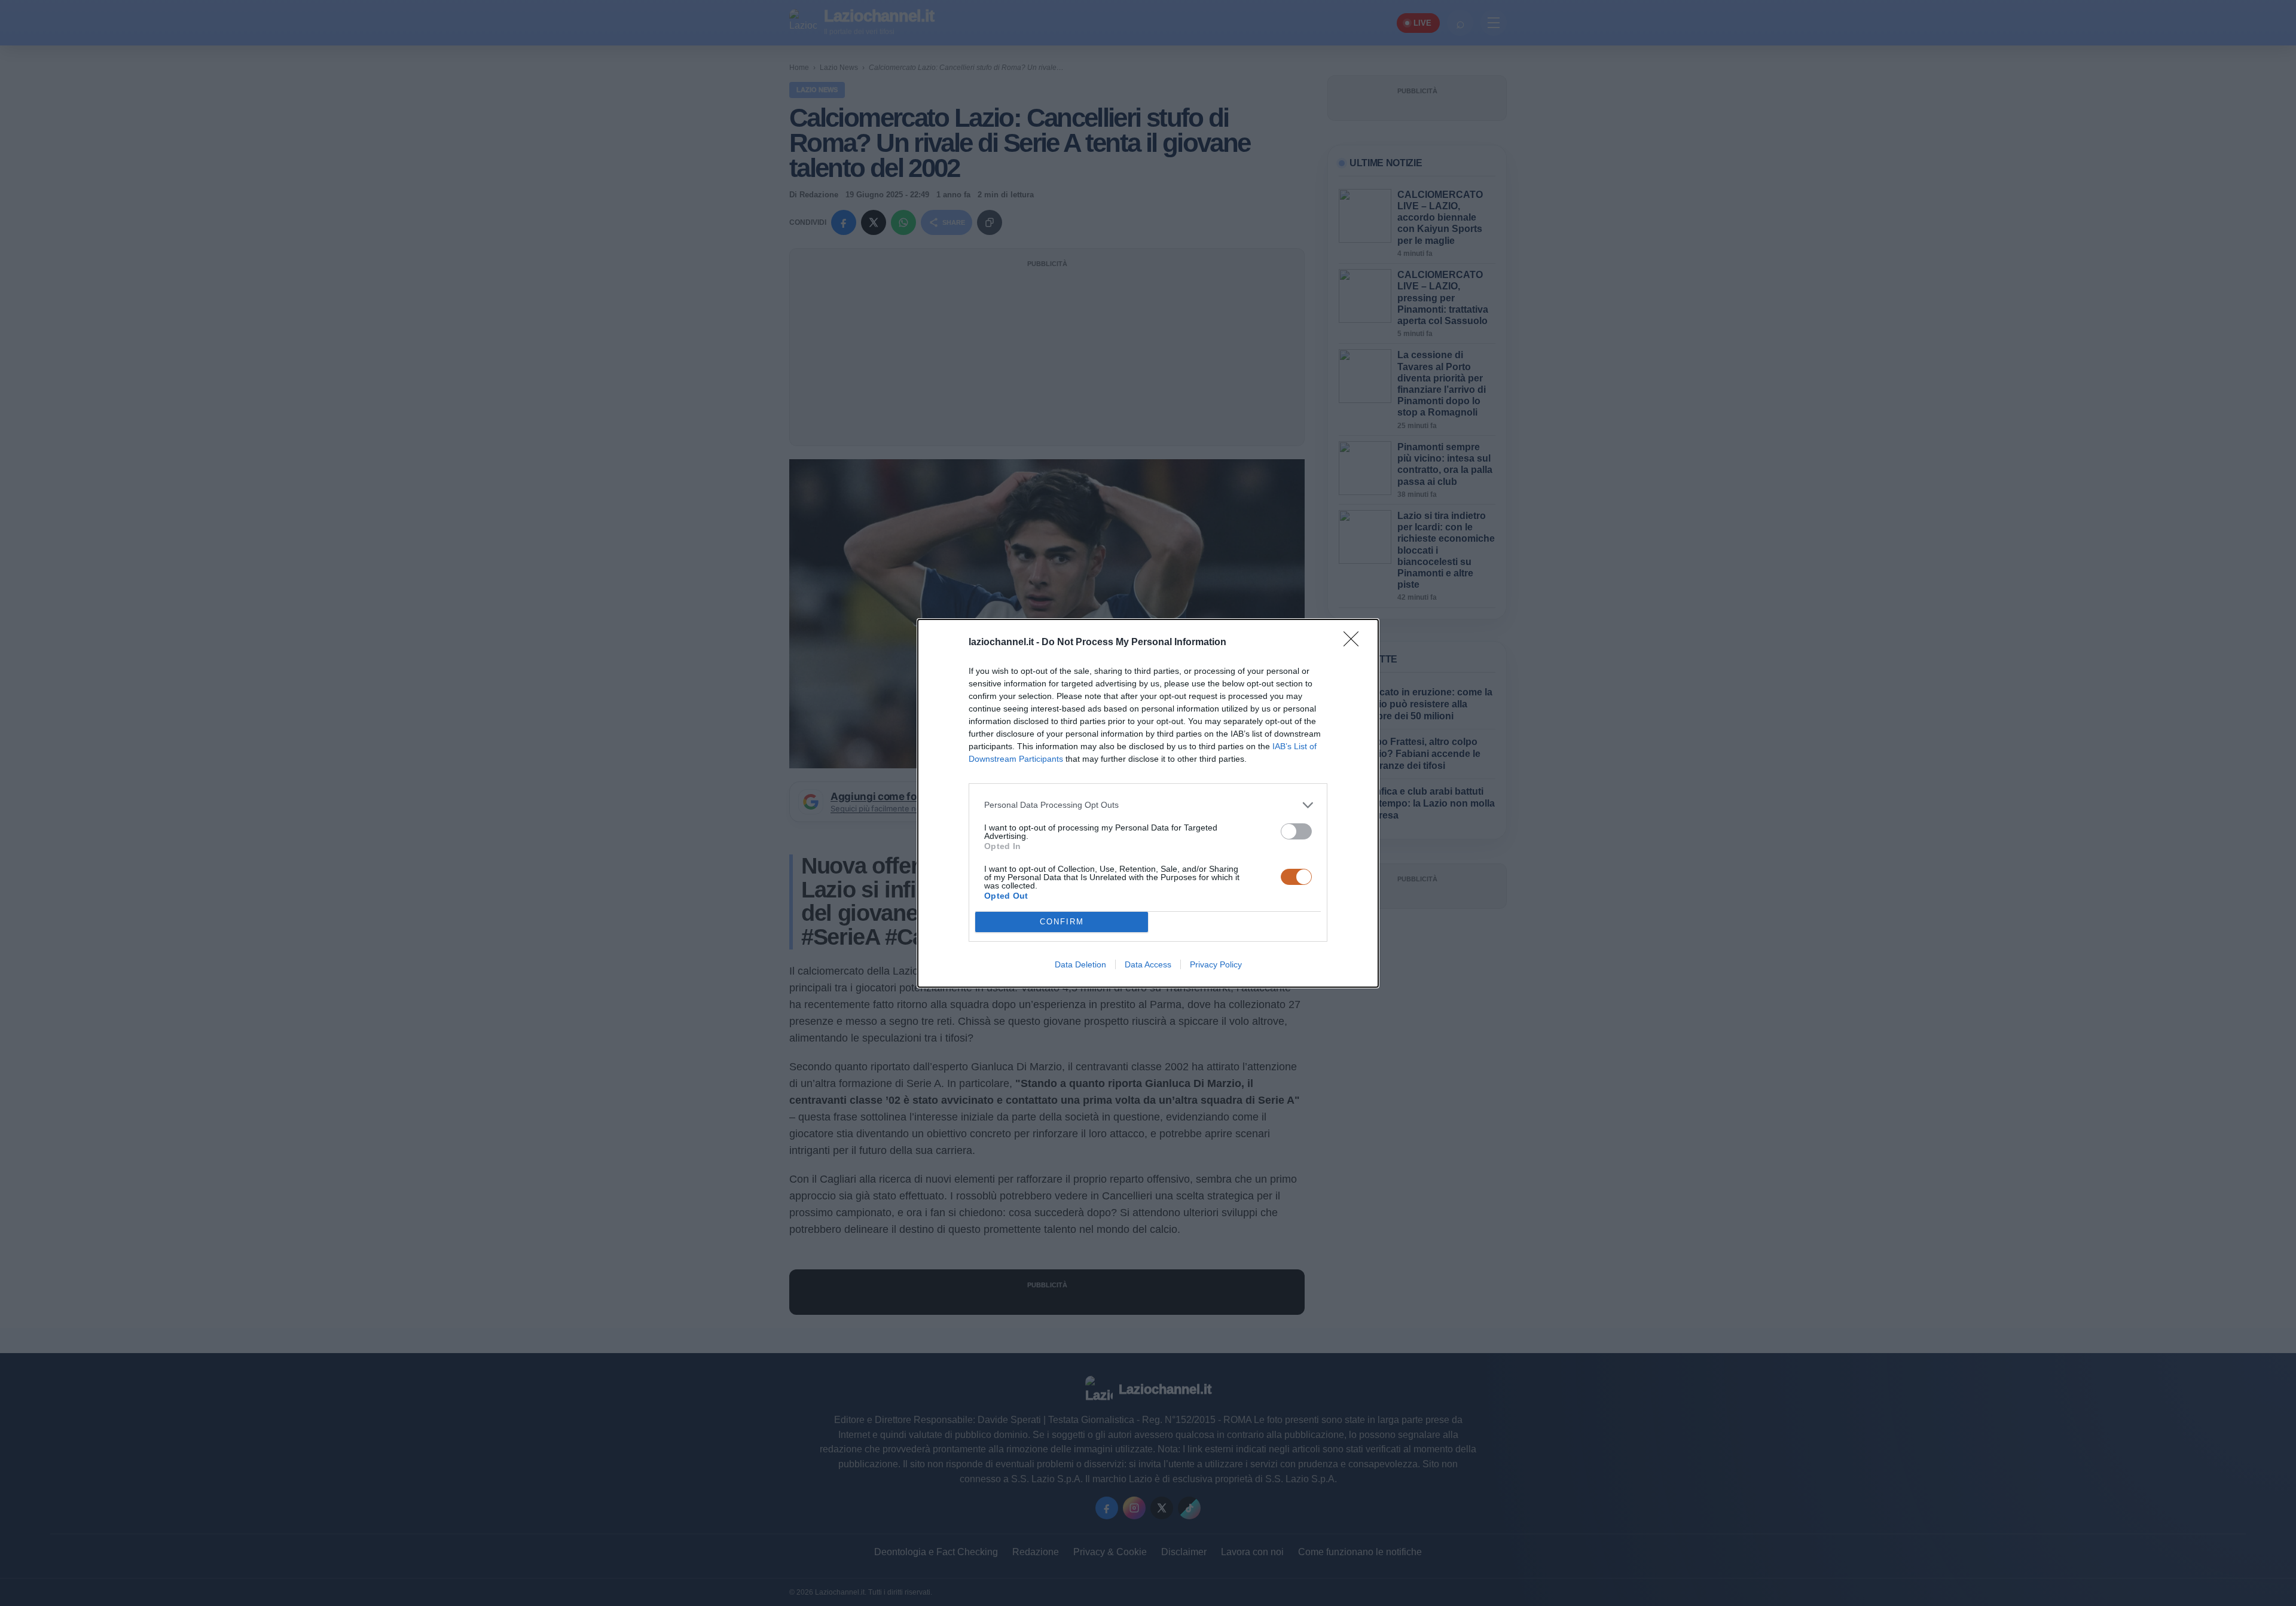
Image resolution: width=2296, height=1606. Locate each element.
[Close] (1355, 643)
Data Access (1148, 964)
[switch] (1296, 831)
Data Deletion (1080, 964)
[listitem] (1148, 805)
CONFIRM (1062, 922)
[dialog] (1148, 803)
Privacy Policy (1216, 964)
